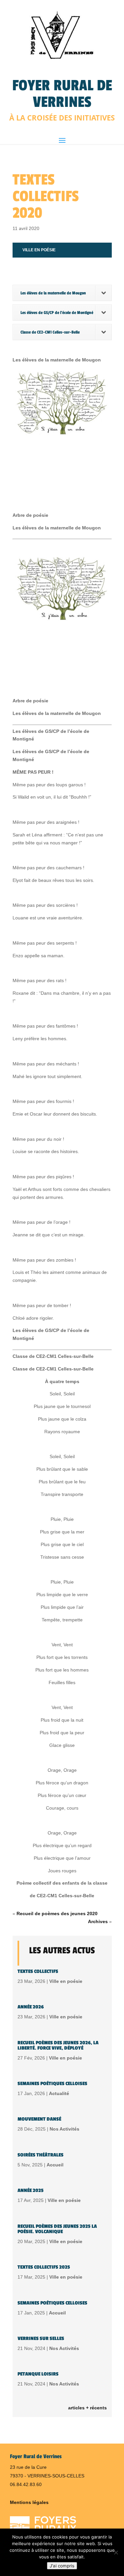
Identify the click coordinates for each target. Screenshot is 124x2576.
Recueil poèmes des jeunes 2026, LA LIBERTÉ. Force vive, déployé (58, 2045)
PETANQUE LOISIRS (38, 2374)
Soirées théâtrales (41, 2155)
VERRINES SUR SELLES (41, 2339)
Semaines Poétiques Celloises (52, 2084)
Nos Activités (64, 2129)
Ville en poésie (39, 250)
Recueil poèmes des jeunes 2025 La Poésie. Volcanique (57, 2229)
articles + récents (87, 2408)
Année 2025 (31, 2190)
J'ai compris (62, 2566)
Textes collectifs (38, 1971)
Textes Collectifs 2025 (44, 2267)
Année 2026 (31, 2007)
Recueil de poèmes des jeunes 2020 (57, 1913)
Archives (98, 1921)
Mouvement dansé (39, 2119)
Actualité (59, 2093)
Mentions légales (29, 2502)
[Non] (116, 2552)
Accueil (55, 2165)
